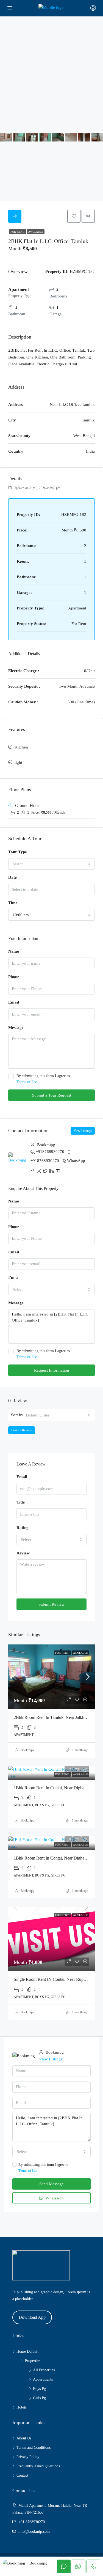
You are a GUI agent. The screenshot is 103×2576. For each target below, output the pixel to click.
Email (14, 1002)
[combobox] (51, 864)
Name (14, 951)
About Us (24, 2438)
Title (21, 1502)
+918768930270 (50, 1152)
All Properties (44, 2370)
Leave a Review (22, 1430)
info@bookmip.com (34, 2532)
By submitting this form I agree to (43, 1079)
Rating (23, 1528)
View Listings (83, 1131)
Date (12, 877)
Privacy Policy (28, 2457)
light (18, 762)
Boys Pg (39, 2389)
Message (16, 1028)
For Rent (18, 232)
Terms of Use (27, 1082)
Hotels (21, 2407)
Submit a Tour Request (52, 1095)
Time (13, 903)
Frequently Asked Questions (38, 2466)
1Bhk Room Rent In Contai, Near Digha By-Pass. (57, 1788)
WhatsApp (76, 1161)
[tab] (15, 216)
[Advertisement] (51, 70)
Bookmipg (27, 1750)
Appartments (43, 2379)
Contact (22, 2475)
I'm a (13, 1277)
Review (23, 1553)
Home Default (27, 2351)
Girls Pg (39, 2398)
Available (36, 232)
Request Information (52, 1370)
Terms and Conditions (34, 2448)
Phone (14, 977)
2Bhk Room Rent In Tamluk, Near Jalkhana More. (58, 1717)
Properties (33, 2361)
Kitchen (21, 747)
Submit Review (51, 1604)
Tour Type (18, 852)
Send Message (51, 2184)
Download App (32, 2317)
